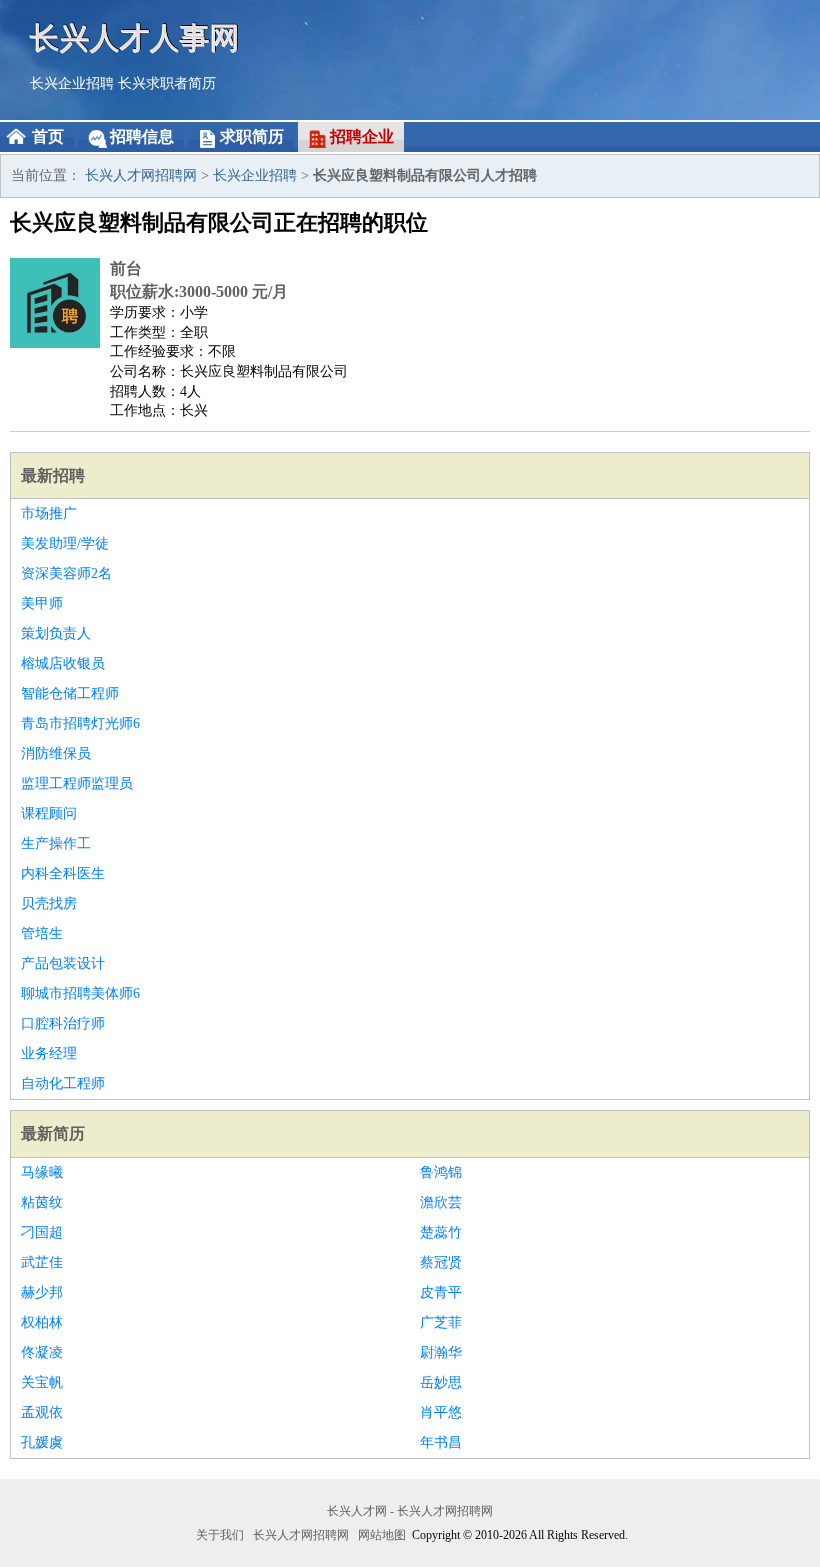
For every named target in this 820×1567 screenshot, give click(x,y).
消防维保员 (56, 753)
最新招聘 (53, 475)
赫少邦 (42, 1292)
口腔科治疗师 (63, 1023)
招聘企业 (362, 136)
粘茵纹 (42, 1202)
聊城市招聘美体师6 (80, 993)
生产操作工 (56, 843)
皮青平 (441, 1292)
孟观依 (42, 1412)
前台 (126, 268)
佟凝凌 (42, 1352)
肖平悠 (441, 1412)
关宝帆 (42, 1382)
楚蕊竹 (441, 1232)
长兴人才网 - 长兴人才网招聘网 (410, 1511)
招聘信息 (142, 136)
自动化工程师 (63, 1083)
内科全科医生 (63, 873)
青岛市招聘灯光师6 (80, 723)
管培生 (42, 933)
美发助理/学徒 (65, 543)
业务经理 (49, 1053)
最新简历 (53, 1133)
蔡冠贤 (441, 1262)
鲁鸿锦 (441, 1172)
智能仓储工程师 (70, 693)
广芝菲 (441, 1322)
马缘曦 (42, 1172)
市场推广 (49, 513)
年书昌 (441, 1442)
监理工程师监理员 (77, 783)
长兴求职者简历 (167, 83)
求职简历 (252, 136)
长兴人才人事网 (135, 37)
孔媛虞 (42, 1442)
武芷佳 (42, 1262)
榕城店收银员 (63, 663)
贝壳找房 (49, 903)
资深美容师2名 (66, 573)
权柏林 (42, 1322)
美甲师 (42, 603)
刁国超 (42, 1232)
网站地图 (382, 1535)
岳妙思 (441, 1382)
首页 (48, 136)
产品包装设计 (63, 963)
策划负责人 (56, 633)
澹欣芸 (441, 1202)
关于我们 (220, 1535)
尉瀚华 (441, 1352)
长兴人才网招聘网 (141, 175)
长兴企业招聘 (72, 83)
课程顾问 (49, 813)
